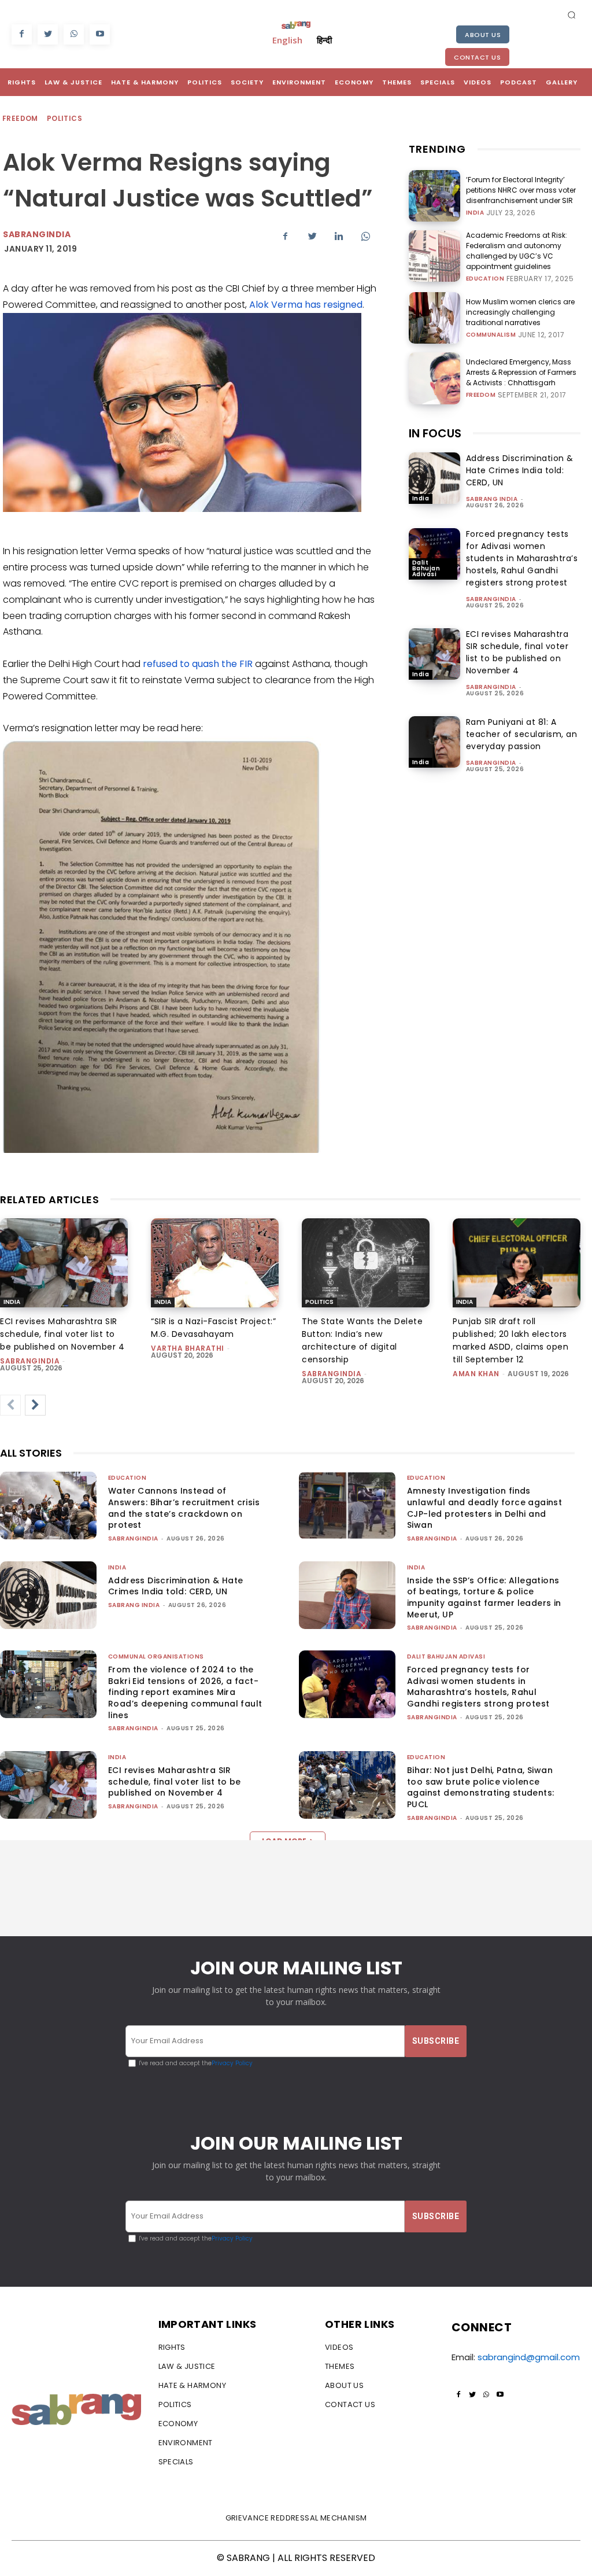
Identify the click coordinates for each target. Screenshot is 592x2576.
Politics (64, 118)
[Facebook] (22, 34)
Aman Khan (476, 1374)
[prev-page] (10, 1405)
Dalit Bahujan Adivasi (426, 568)
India (475, 213)
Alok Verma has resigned (306, 305)
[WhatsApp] (74, 34)
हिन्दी (324, 40)
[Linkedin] (339, 236)
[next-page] (35, 1405)
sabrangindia (491, 599)
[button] (572, 14)
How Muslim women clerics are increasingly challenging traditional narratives (520, 312)
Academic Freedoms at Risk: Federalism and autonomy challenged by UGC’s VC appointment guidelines (517, 251)
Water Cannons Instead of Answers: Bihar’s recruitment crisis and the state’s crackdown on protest (184, 1508)
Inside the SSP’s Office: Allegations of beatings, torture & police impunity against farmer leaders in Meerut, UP (484, 1597)
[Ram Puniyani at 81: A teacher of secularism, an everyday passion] (434, 742)
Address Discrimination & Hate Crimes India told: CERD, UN (520, 470)
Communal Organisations (156, 1656)
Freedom (20, 118)
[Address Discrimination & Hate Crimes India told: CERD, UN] (434, 478)
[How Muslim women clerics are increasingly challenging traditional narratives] (434, 318)
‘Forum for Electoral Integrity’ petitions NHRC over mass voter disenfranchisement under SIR (521, 190)
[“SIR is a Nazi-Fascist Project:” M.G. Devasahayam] (215, 1263)
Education (485, 279)
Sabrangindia (37, 234)
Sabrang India (492, 499)
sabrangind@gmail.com (529, 2357)
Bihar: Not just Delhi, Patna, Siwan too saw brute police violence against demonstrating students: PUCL (480, 1787)
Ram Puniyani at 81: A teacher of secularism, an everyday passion (522, 734)
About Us (483, 35)
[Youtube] (100, 34)
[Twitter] (48, 34)
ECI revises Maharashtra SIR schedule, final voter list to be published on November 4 (517, 652)
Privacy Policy (232, 2063)
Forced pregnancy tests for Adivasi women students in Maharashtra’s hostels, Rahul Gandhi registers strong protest (522, 558)
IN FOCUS (435, 433)
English (287, 40)
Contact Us (477, 57)
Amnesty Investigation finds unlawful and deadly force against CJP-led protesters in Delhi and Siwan (484, 1508)
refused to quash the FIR (198, 664)
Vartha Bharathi (188, 1348)
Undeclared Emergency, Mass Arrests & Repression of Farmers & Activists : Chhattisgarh (521, 372)
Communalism (491, 335)
